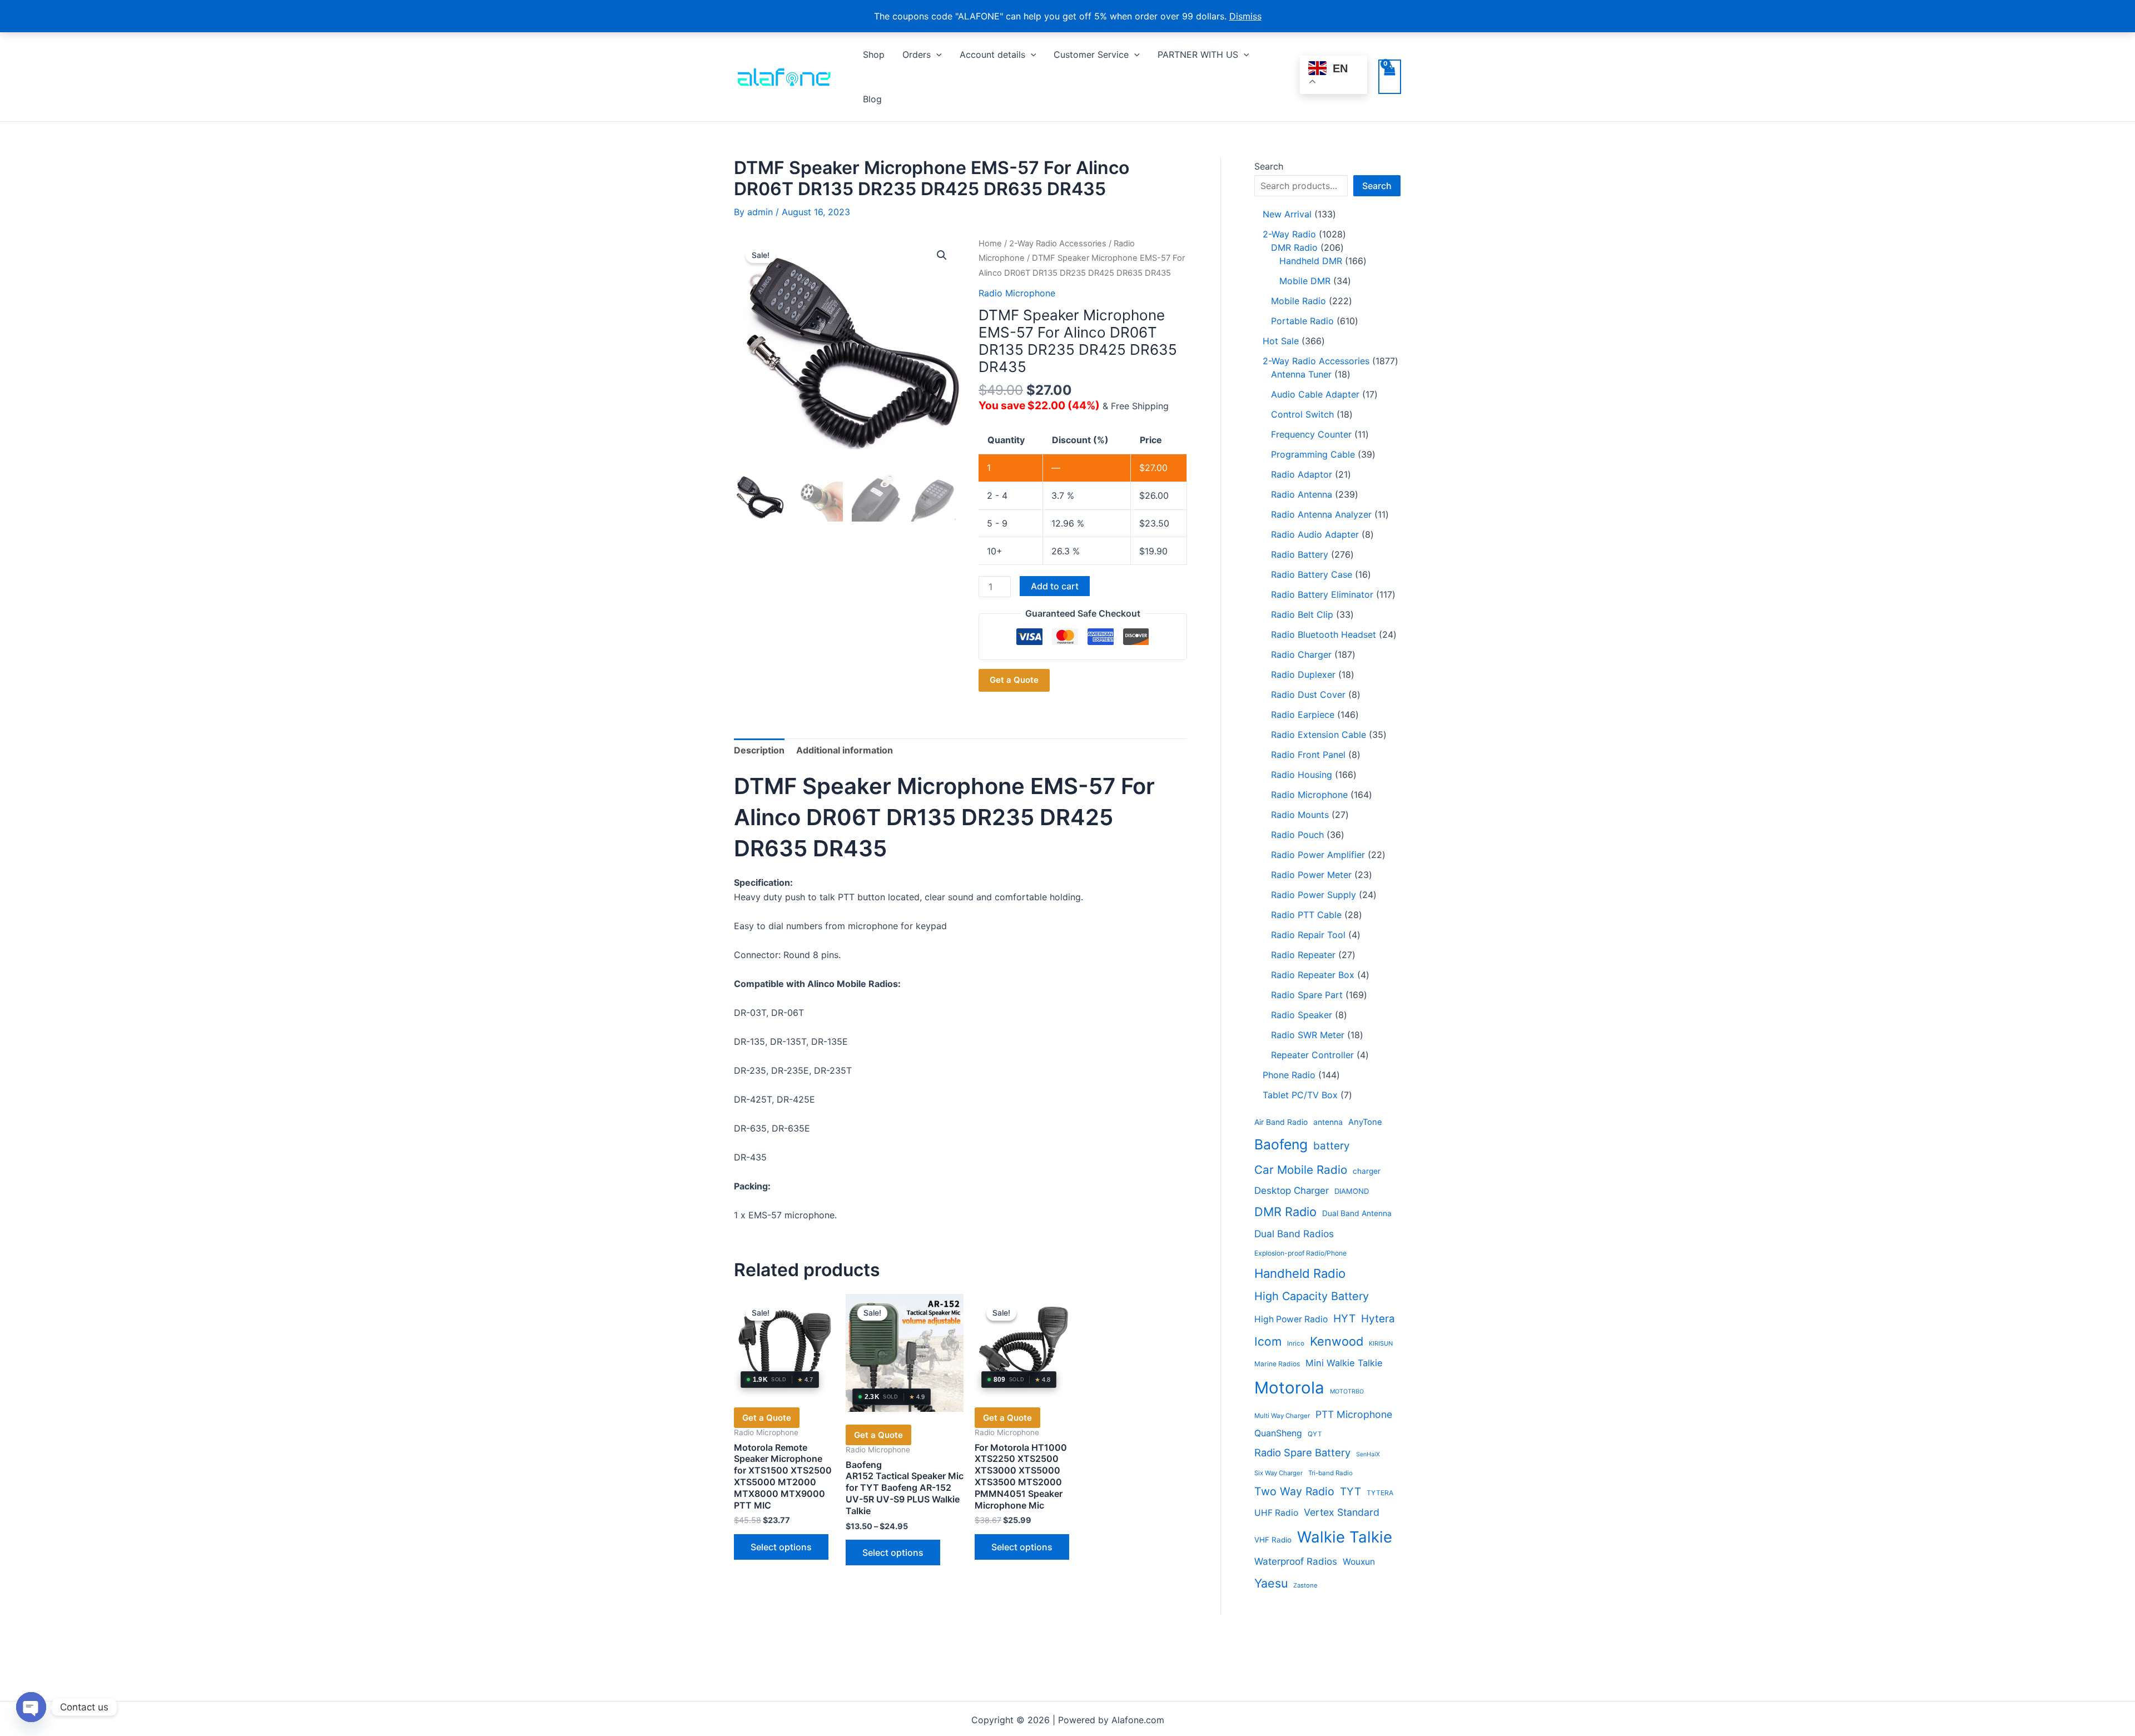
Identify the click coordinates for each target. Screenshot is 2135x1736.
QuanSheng (1278, 1433)
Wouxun (1359, 1562)
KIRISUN (1381, 1343)
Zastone (1305, 1585)
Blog (872, 99)
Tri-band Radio (1330, 1473)
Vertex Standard (1342, 1512)
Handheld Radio (1300, 1273)
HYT (1344, 1318)
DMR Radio (1285, 1212)
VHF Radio (1273, 1540)
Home (990, 244)
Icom (1268, 1341)
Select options (781, 1547)
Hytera (1378, 1319)
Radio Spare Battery (1302, 1452)
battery (1331, 1146)
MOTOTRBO (1347, 1392)
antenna (1328, 1122)
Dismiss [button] (1245, 16)
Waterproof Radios (1296, 1561)
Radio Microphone (1017, 293)
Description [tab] (759, 750)
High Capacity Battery (1312, 1296)
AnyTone (1365, 1122)
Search (1269, 166)
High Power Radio (1291, 1319)
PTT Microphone (1354, 1414)
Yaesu (1271, 1583)
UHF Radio (1276, 1513)
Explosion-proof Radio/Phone (1300, 1253)
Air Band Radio (1281, 1122)
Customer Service (1091, 54)
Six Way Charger (1278, 1473)
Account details (992, 54)
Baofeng (1281, 1144)
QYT (1315, 1434)
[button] (936, 54)
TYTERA (1380, 1493)
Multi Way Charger (1282, 1416)
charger (1367, 1171)
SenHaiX (1368, 1454)
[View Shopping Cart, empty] (1390, 77)
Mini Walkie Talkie (1344, 1363)
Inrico (1296, 1343)
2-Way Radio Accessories (1058, 244)
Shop (874, 54)
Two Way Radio (1294, 1491)
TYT (1350, 1492)
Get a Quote (1014, 680)
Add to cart (1055, 586)
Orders (917, 54)
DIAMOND (1352, 1191)
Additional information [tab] (845, 750)
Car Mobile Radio (1301, 1170)
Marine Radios (1277, 1364)
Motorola (1289, 1388)
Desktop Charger (1292, 1191)
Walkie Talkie (1345, 1537)
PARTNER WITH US (1198, 54)
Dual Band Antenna (1357, 1213)
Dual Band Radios (1294, 1234)
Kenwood (1337, 1341)
